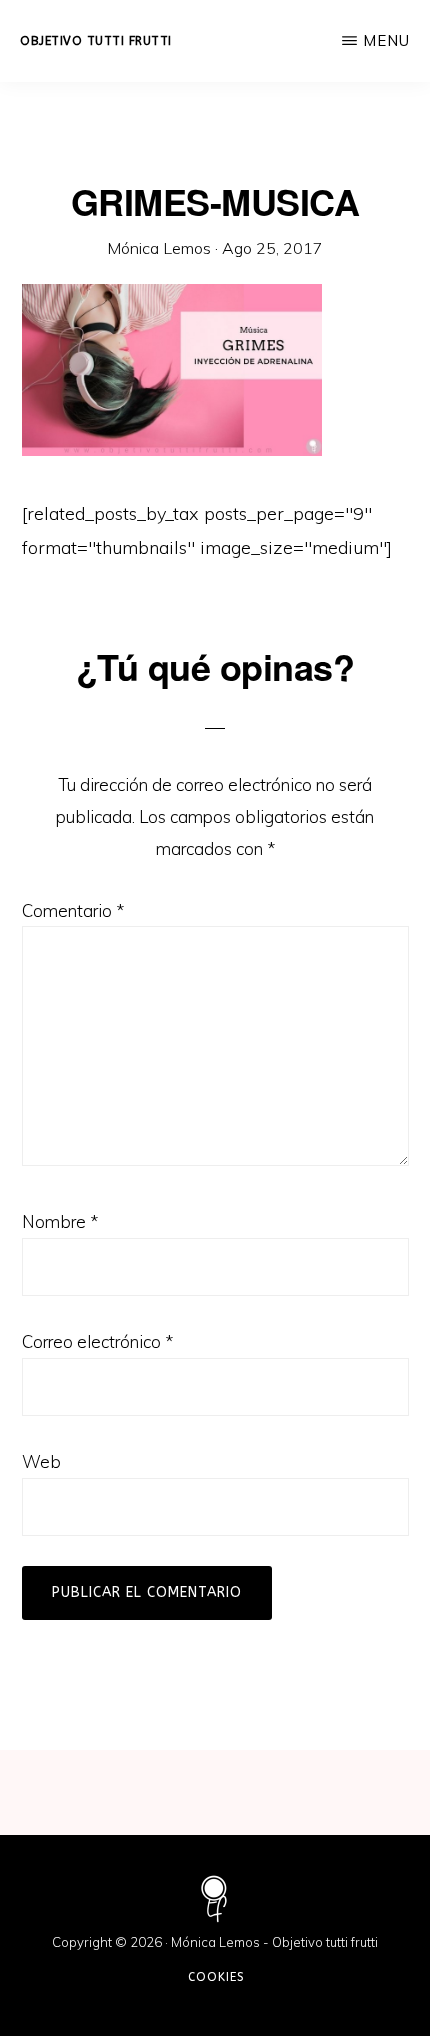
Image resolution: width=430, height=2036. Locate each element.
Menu (386, 40)
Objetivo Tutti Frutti (96, 41)
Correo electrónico (97, 1341)
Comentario (73, 910)
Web (41, 1461)
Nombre (60, 1221)
